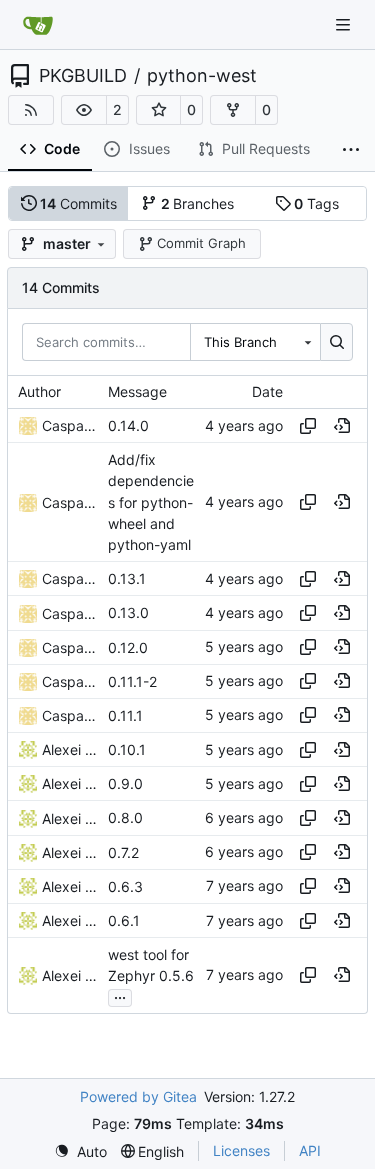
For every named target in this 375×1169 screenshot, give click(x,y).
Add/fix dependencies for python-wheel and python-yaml (151, 502)
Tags (316, 203)
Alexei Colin (70, 749)
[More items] (351, 150)
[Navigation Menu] (345, 24)
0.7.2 (123, 852)
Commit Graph (201, 243)
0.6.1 (124, 920)
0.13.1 (127, 578)
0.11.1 (125, 715)
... (120, 995)
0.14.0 (128, 425)
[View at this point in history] (342, 426)
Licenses (241, 1150)
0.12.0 (128, 647)
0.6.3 (125, 886)
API (310, 1150)
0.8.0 (125, 818)
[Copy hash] (308, 426)
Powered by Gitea (138, 1096)
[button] (84, 110)
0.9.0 (125, 783)
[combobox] (255, 342)
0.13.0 (128, 613)
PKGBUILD (83, 76)
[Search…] (336, 342)
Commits (78, 203)
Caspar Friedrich (70, 425)
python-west (202, 76)
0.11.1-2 (132, 681)
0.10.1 (127, 749)
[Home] (38, 25)
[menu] (80, 1151)
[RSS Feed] (31, 110)
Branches (198, 203)
